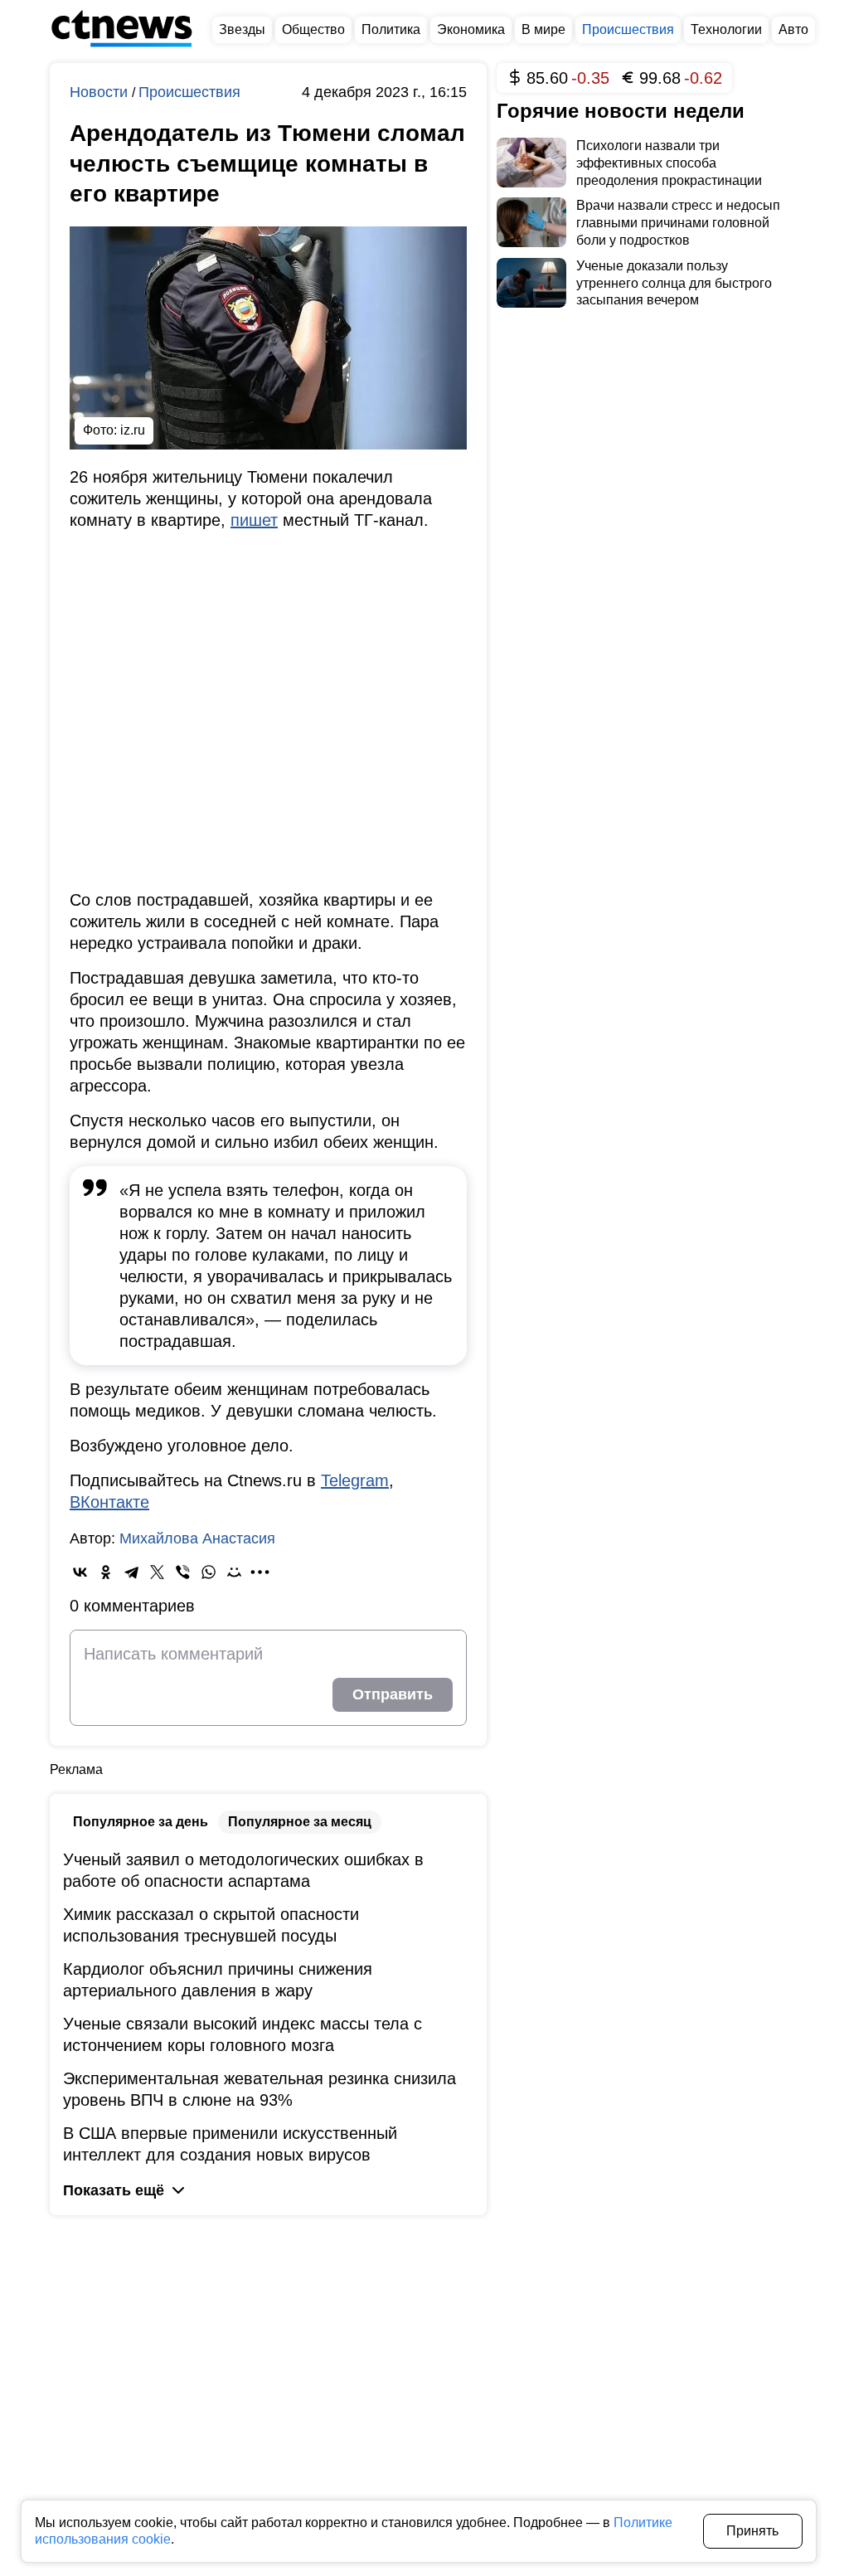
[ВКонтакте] (80, 1572)
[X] (157, 1572)
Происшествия (189, 92)
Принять (752, 2531)
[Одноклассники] (106, 1572)
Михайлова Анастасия (197, 1538)
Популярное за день (141, 1822)
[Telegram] (131, 1572)
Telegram (355, 1480)
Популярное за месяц (300, 1822)
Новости (101, 92)
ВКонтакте (109, 1502)
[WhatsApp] (209, 1572)
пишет (254, 520)
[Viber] (183, 1572)
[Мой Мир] (234, 1572)
